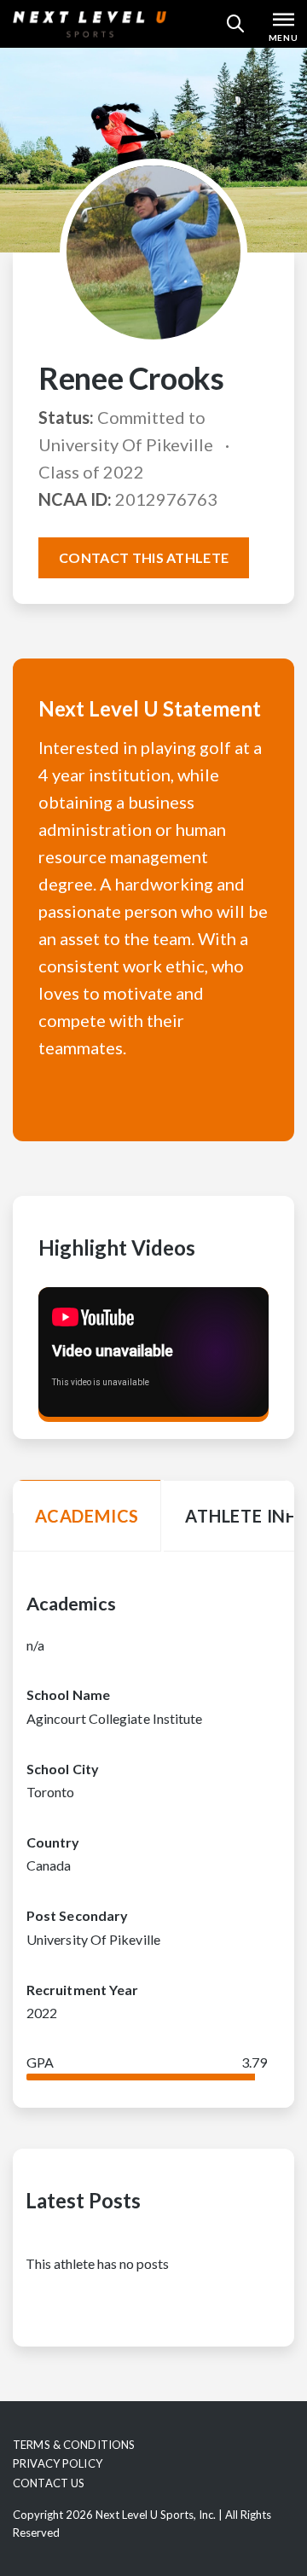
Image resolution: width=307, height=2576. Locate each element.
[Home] (90, 24)
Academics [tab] (87, 1516)
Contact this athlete (144, 557)
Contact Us (49, 2483)
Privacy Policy (58, 2463)
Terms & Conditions (74, 2445)
